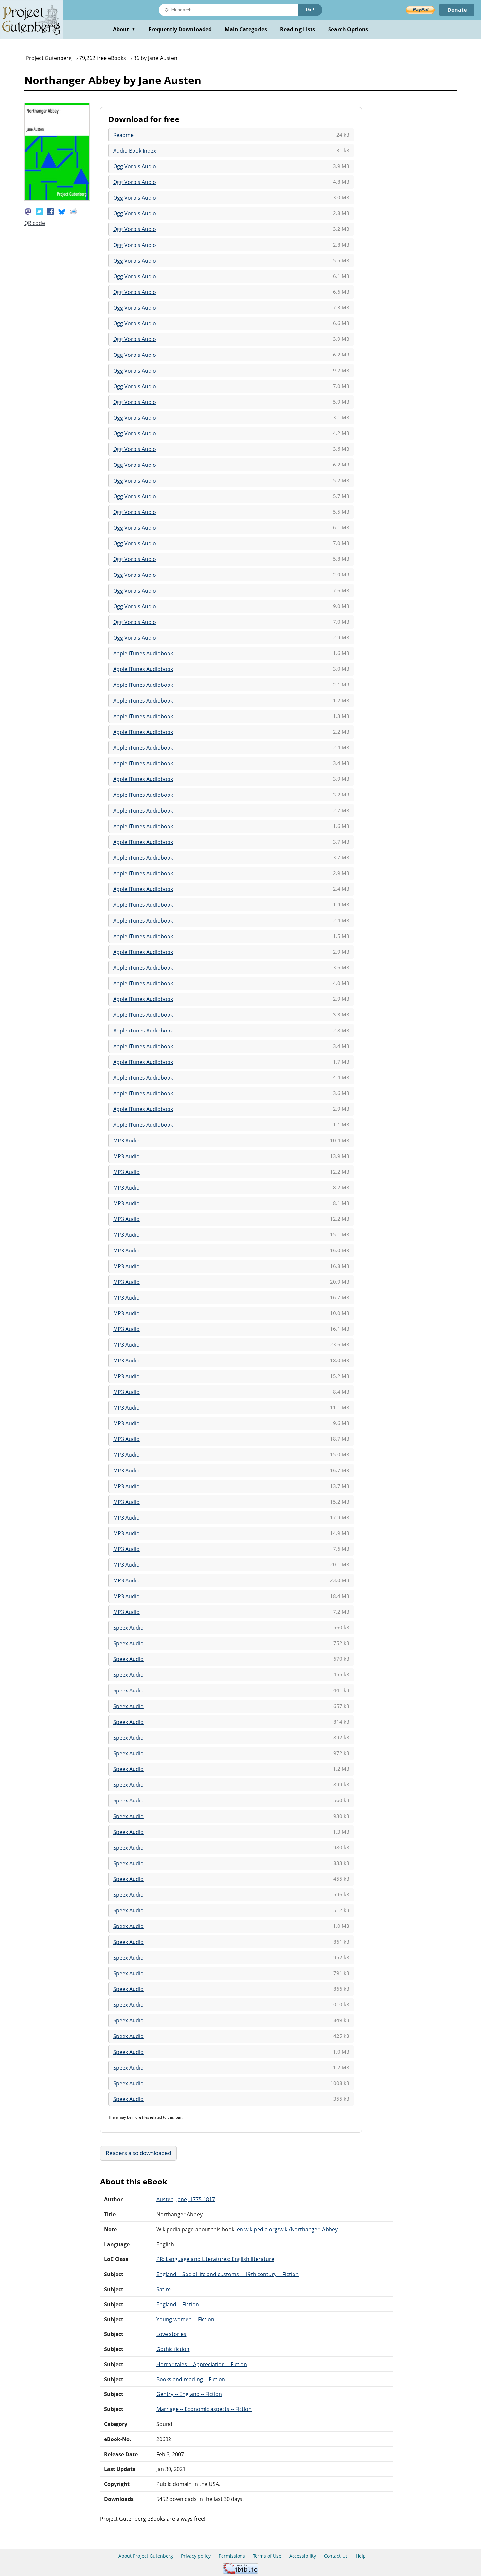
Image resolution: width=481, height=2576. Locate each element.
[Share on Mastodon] (28, 211)
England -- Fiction (178, 2304)
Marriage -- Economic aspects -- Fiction (204, 2409)
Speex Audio (128, 1628)
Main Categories (246, 29)
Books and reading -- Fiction (191, 2379)
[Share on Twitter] (39, 211)
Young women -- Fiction (185, 2319)
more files (141, 2117)
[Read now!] (57, 199)
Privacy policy (196, 2556)
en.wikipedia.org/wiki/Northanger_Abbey (287, 2229)
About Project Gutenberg (146, 2556)
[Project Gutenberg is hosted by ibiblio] (240, 2572)
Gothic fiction (173, 2349)
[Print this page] (74, 211)
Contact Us (336, 2556)
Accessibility (303, 2556)
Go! (310, 10)
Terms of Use (267, 2556)
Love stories (171, 2334)
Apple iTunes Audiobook (143, 653)
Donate (457, 10)
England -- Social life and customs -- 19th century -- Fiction (228, 2274)
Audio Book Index (135, 151)
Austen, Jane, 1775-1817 (186, 2199)
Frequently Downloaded (180, 29)
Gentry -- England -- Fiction (189, 2394)
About (124, 29)
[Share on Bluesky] (62, 211)
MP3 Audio (126, 1141)
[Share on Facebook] (50, 211)
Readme (123, 135)
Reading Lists (298, 29)
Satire (164, 2289)
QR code (35, 223)
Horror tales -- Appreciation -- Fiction (202, 2364)
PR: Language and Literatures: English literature (215, 2259)
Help (361, 2556)
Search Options (348, 29)
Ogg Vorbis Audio (135, 166)
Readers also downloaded (139, 2153)
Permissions (232, 2556)
